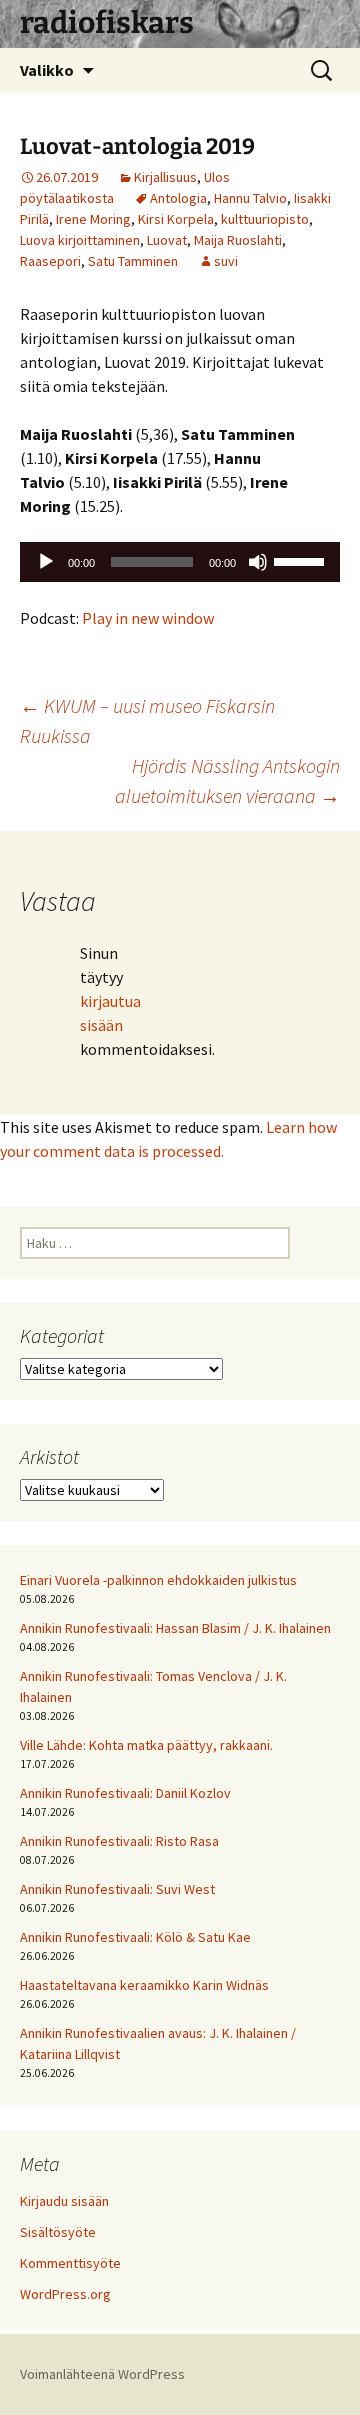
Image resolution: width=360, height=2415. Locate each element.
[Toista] (46, 562)
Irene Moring (93, 219)
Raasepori (50, 261)
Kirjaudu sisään (64, 2201)
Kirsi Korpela (176, 219)
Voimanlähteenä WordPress (102, 2374)
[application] (180, 562)
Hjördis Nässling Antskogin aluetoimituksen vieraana (227, 780)
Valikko (47, 70)
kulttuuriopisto (265, 219)
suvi (226, 261)
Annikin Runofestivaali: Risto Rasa (119, 1841)
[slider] (302, 560)
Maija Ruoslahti (238, 240)
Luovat (167, 240)
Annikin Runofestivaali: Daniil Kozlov (125, 1793)
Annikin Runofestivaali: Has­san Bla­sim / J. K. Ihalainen (175, 1628)
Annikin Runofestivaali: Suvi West (117, 1889)
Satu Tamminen (133, 261)
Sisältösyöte (58, 2232)
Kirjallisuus (165, 177)
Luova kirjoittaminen (80, 240)
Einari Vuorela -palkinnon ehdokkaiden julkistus (158, 1580)
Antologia (178, 198)
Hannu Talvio (250, 198)
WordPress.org (65, 2294)
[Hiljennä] (258, 562)
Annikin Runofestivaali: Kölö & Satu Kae (135, 1937)
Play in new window (148, 618)
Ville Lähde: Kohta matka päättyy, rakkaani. (146, 1745)
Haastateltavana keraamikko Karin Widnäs (144, 1985)
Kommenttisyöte (70, 2263)
